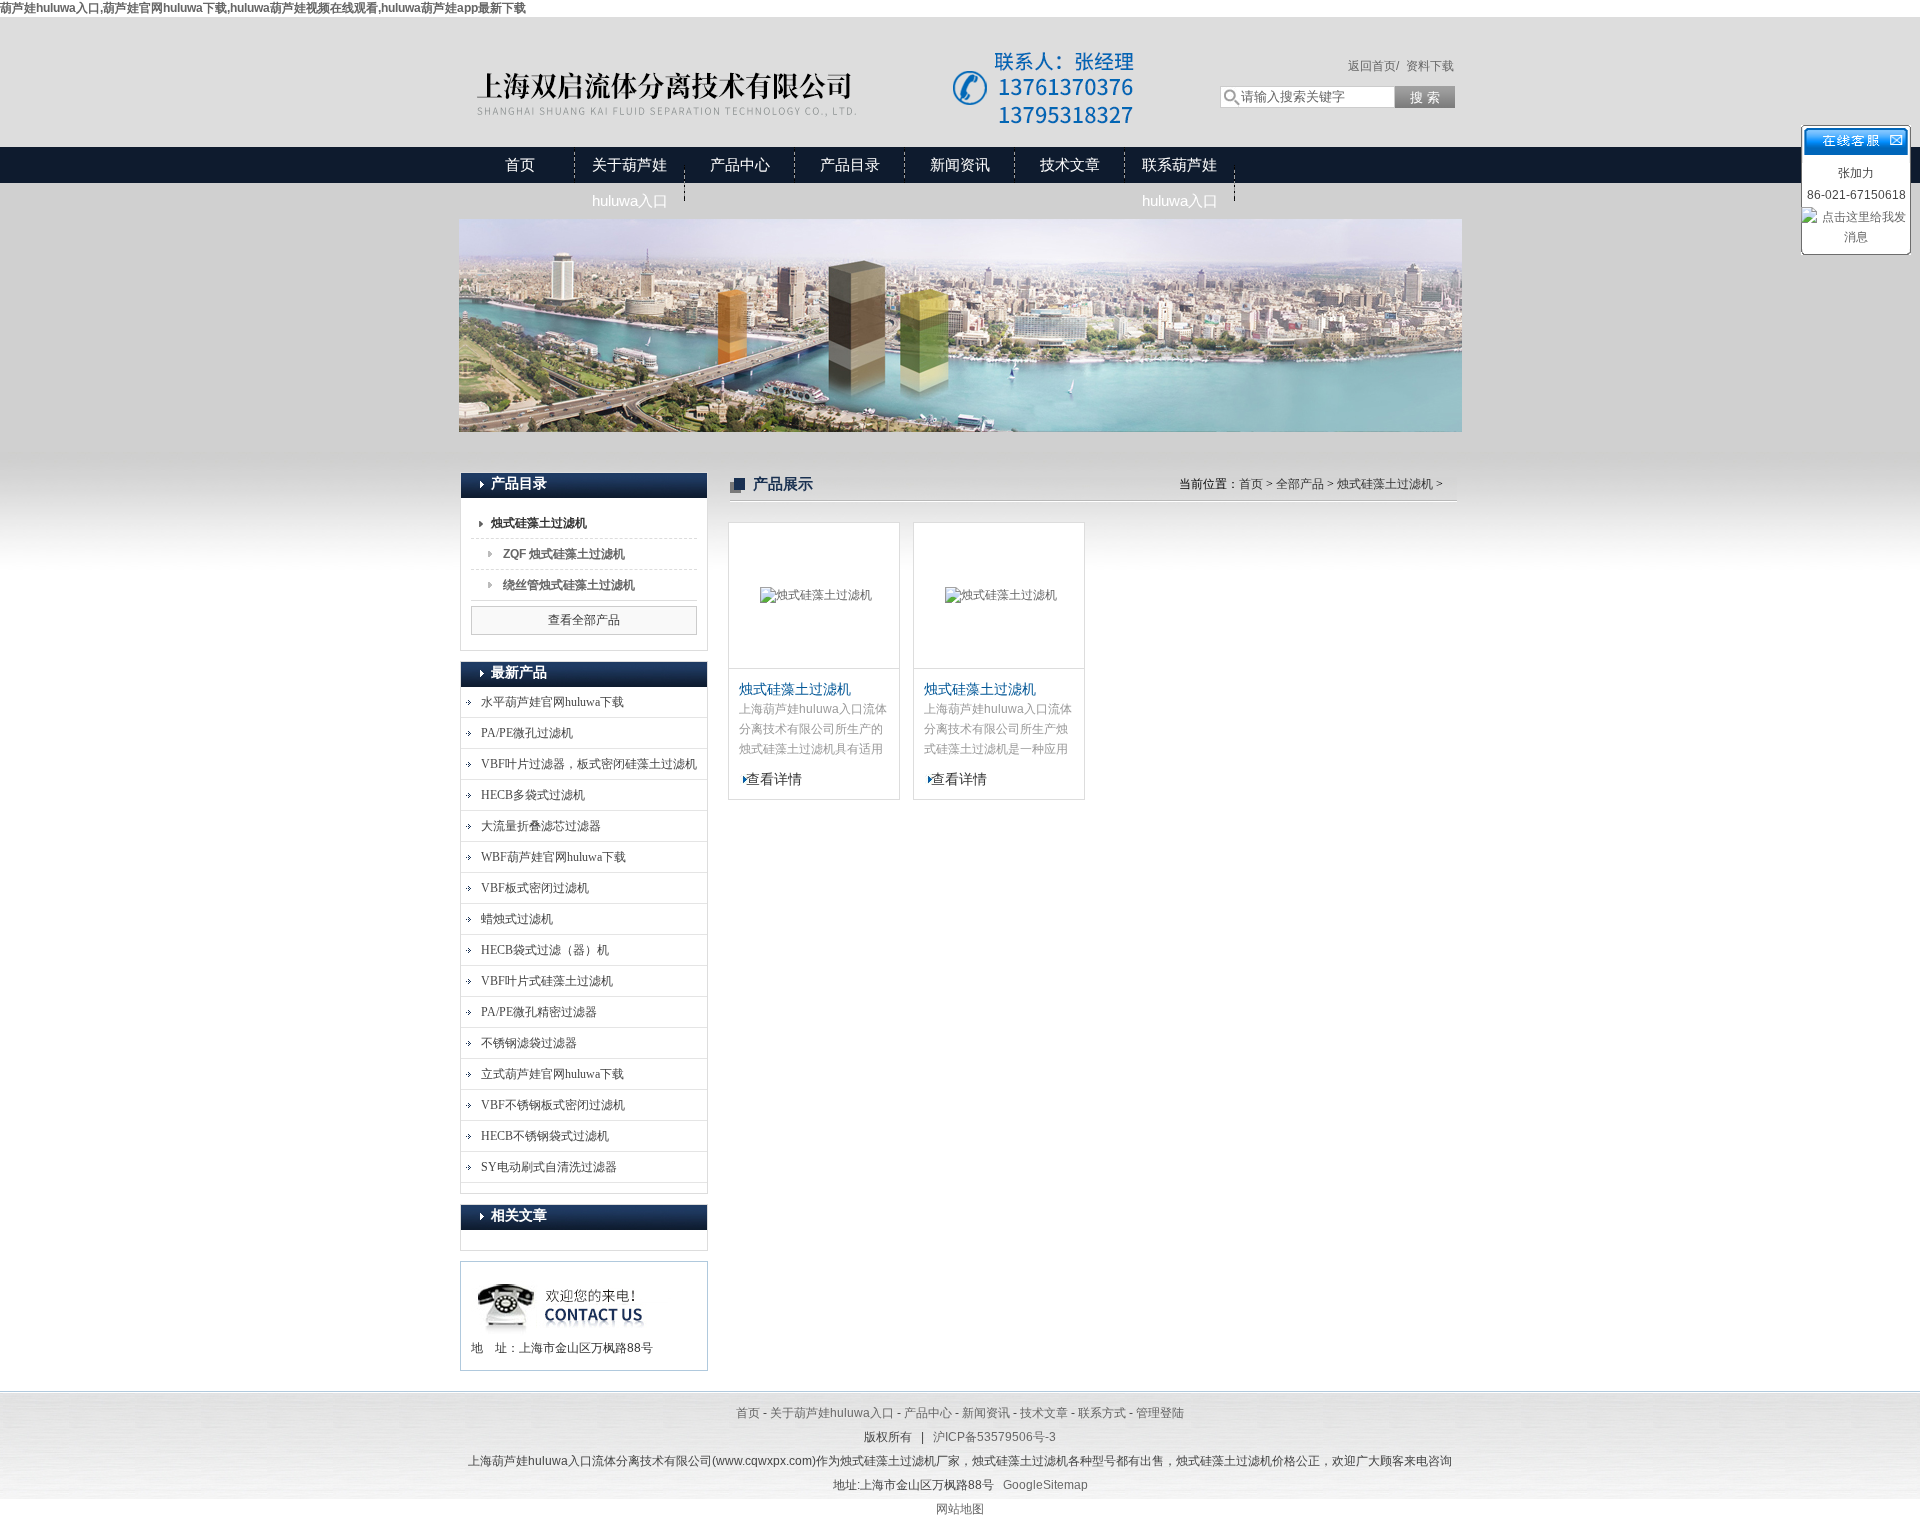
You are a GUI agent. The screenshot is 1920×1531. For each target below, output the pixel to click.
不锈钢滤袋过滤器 (529, 1043)
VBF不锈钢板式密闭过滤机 (553, 1105)
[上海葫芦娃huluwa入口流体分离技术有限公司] (820, 62)
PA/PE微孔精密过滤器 (539, 1012)
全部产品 (1300, 484)
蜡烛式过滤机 (517, 919)
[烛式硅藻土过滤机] (814, 596)
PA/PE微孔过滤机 (527, 733)
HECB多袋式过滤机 (533, 795)
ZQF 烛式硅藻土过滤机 (564, 554)
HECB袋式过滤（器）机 (545, 950)
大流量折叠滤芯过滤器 (541, 826)
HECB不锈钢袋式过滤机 (545, 1136)
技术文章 (1070, 164)
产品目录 (850, 164)
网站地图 (960, 1509)
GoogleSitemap (1045, 1485)
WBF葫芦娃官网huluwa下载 (553, 857)
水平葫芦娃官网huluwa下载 (552, 702)
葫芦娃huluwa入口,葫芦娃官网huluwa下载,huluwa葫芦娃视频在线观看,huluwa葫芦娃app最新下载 (263, 8)
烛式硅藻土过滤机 (539, 523)
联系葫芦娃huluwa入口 (1180, 182)
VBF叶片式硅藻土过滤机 (547, 981)
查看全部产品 (584, 620)
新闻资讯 (960, 164)
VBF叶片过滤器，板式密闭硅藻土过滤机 (589, 764)
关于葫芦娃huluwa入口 (630, 182)
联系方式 (1102, 1413)
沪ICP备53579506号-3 (994, 1437)
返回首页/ (1373, 66)
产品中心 (740, 164)
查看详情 (774, 779)
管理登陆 (1160, 1413)
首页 (520, 164)
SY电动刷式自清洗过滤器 (549, 1167)
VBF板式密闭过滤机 (535, 888)
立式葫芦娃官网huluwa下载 (552, 1074)
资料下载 (1430, 66)
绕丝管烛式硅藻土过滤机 (569, 585)
